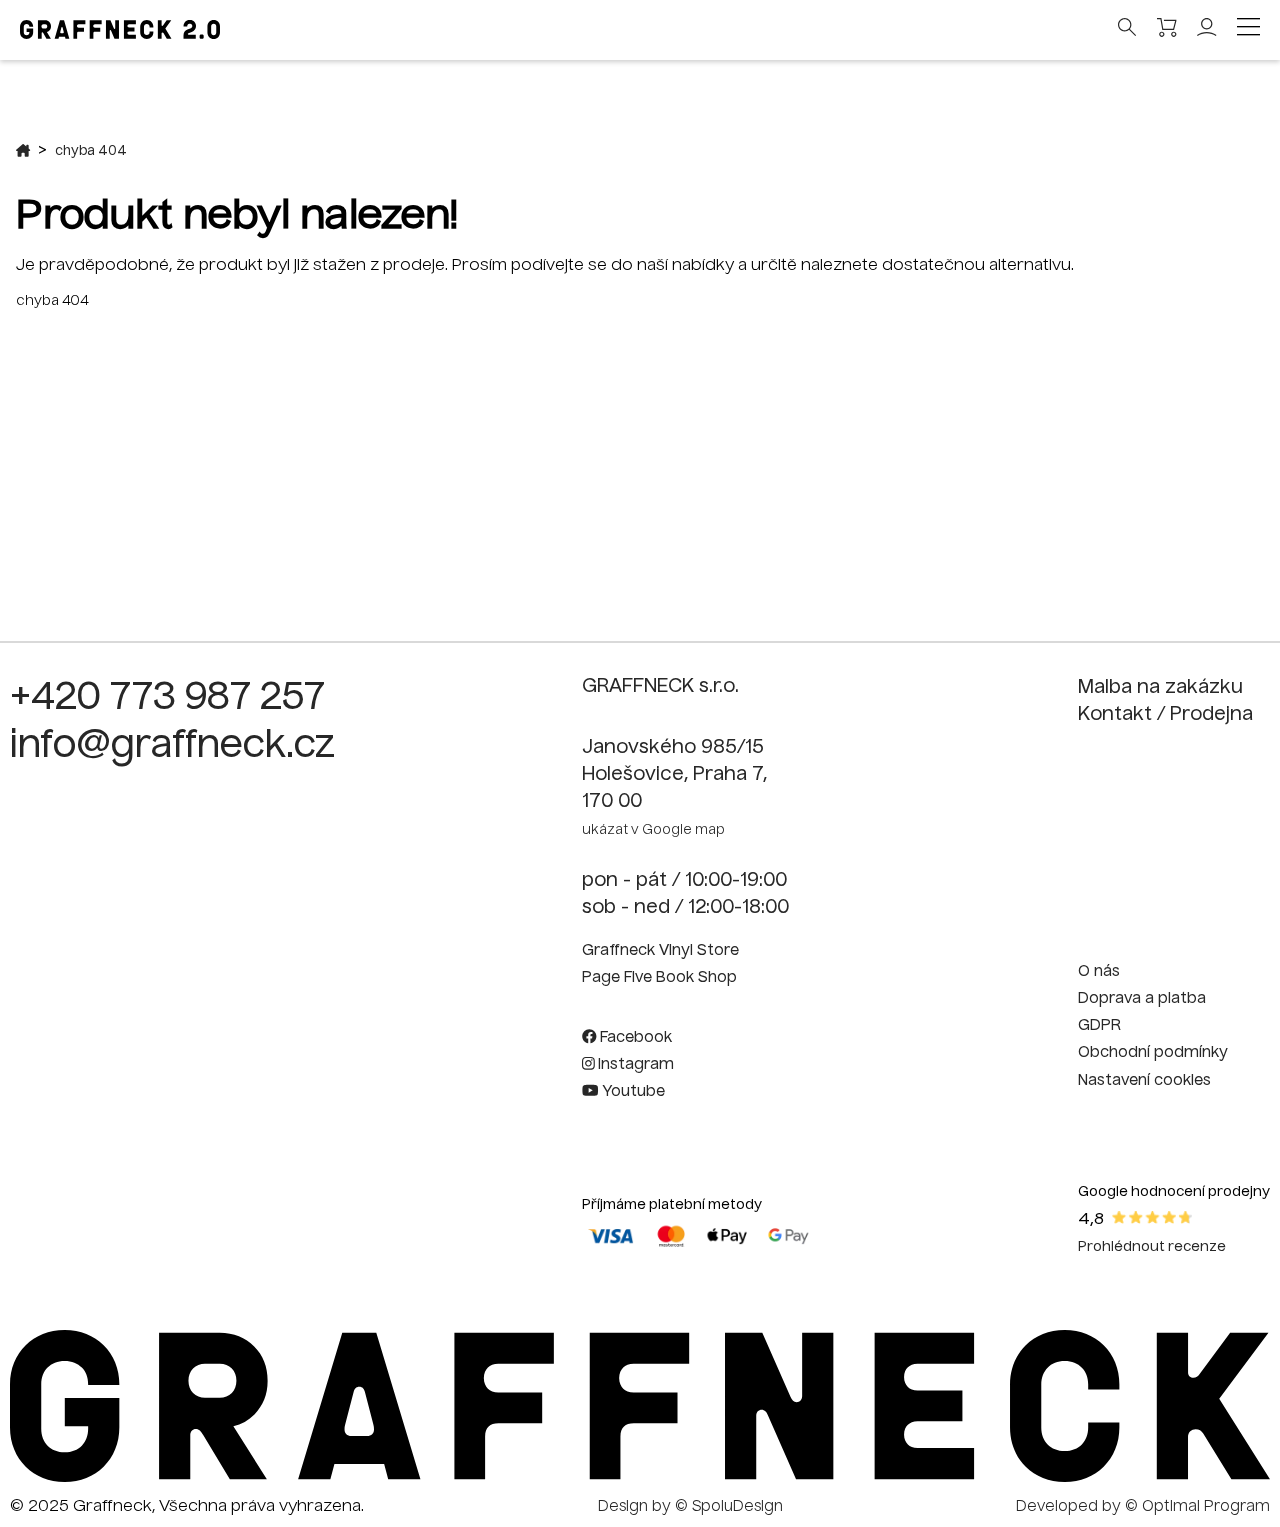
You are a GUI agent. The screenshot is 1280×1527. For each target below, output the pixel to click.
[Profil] (1207, 33)
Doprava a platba (1142, 999)
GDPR (1099, 1026)
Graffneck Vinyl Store (660, 951)
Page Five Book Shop (659, 978)
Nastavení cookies (1144, 1081)
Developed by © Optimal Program (1143, 1507)
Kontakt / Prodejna (1165, 715)
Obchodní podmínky (1153, 1053)
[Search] (1127, 29)
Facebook (634, 1038)
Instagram (634, 1065)
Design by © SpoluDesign (690, 1507)
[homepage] (640, 1478)
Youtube (631, 1092)
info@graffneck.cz (172, 747)
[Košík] (1167, 30)
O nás (1099, 972)
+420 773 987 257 (167, 699)
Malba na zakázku (1160, 688)
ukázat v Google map (653, 830)
